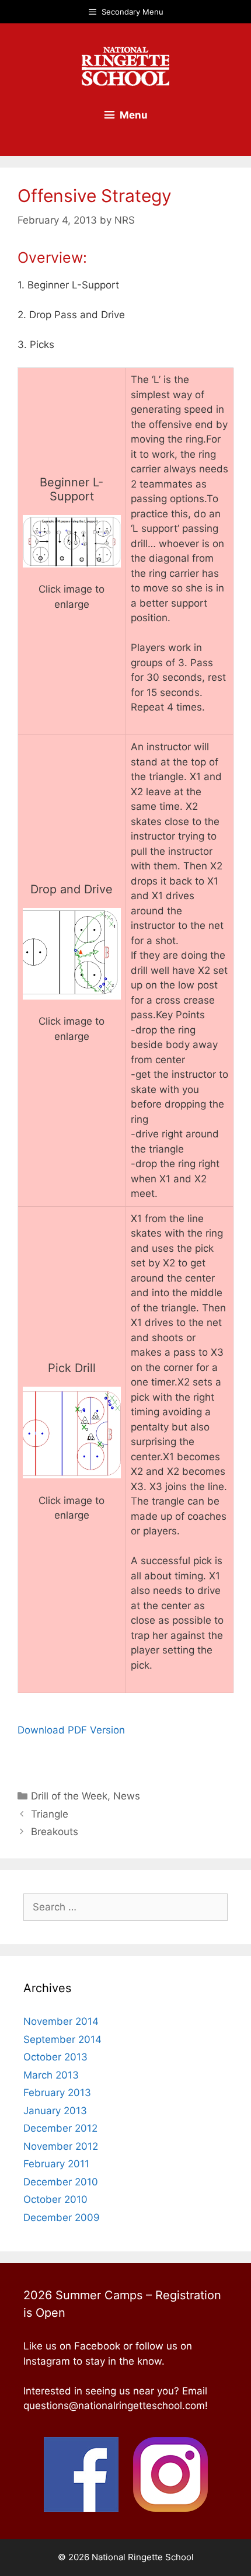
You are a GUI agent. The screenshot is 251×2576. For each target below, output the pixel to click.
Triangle (50, 1814)
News (127, 1796)
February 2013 (57, 2093)
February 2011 (56, 2164)
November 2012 (61, 2146)
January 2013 (55, 2111)
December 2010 (61, 2182)
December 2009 (62, 2218)
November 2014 (61, 2021)
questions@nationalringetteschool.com (114, 2406)
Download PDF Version (71, 1730)
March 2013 (51, 2075)
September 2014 (62, 2039)
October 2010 (55, 2199)
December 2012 (60, 2128)
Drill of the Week (69, 1796)
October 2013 (55, 2057)
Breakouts (55, 1832)
